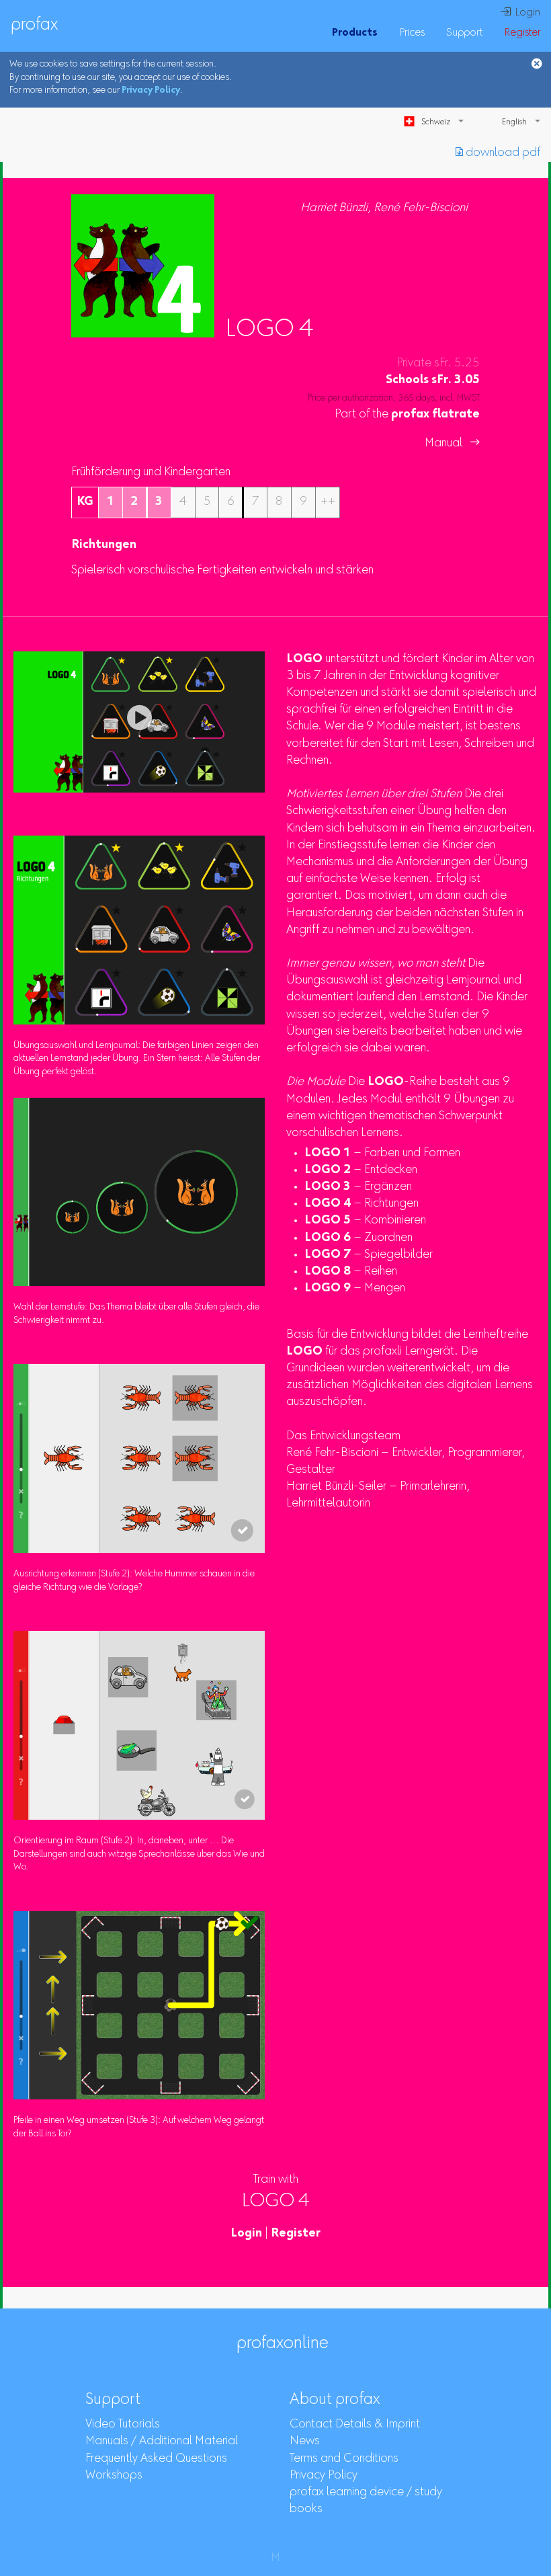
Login (246, 2234)
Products (355, 33)
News (305, 2442)
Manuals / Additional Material (162, 2442)
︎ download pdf (498, 153)
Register (522, 33)
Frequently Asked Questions (156, 2459)
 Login (520, 13)
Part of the (407, 415)
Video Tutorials (123, 2425)
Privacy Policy (151, 91)
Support (464, 33)
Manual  (452, 444)
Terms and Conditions (344, 2459)
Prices (412, 33)
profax (34, 26)
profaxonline (283, 2344)
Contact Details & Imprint (355, 2425)
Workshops (114, 2476)
